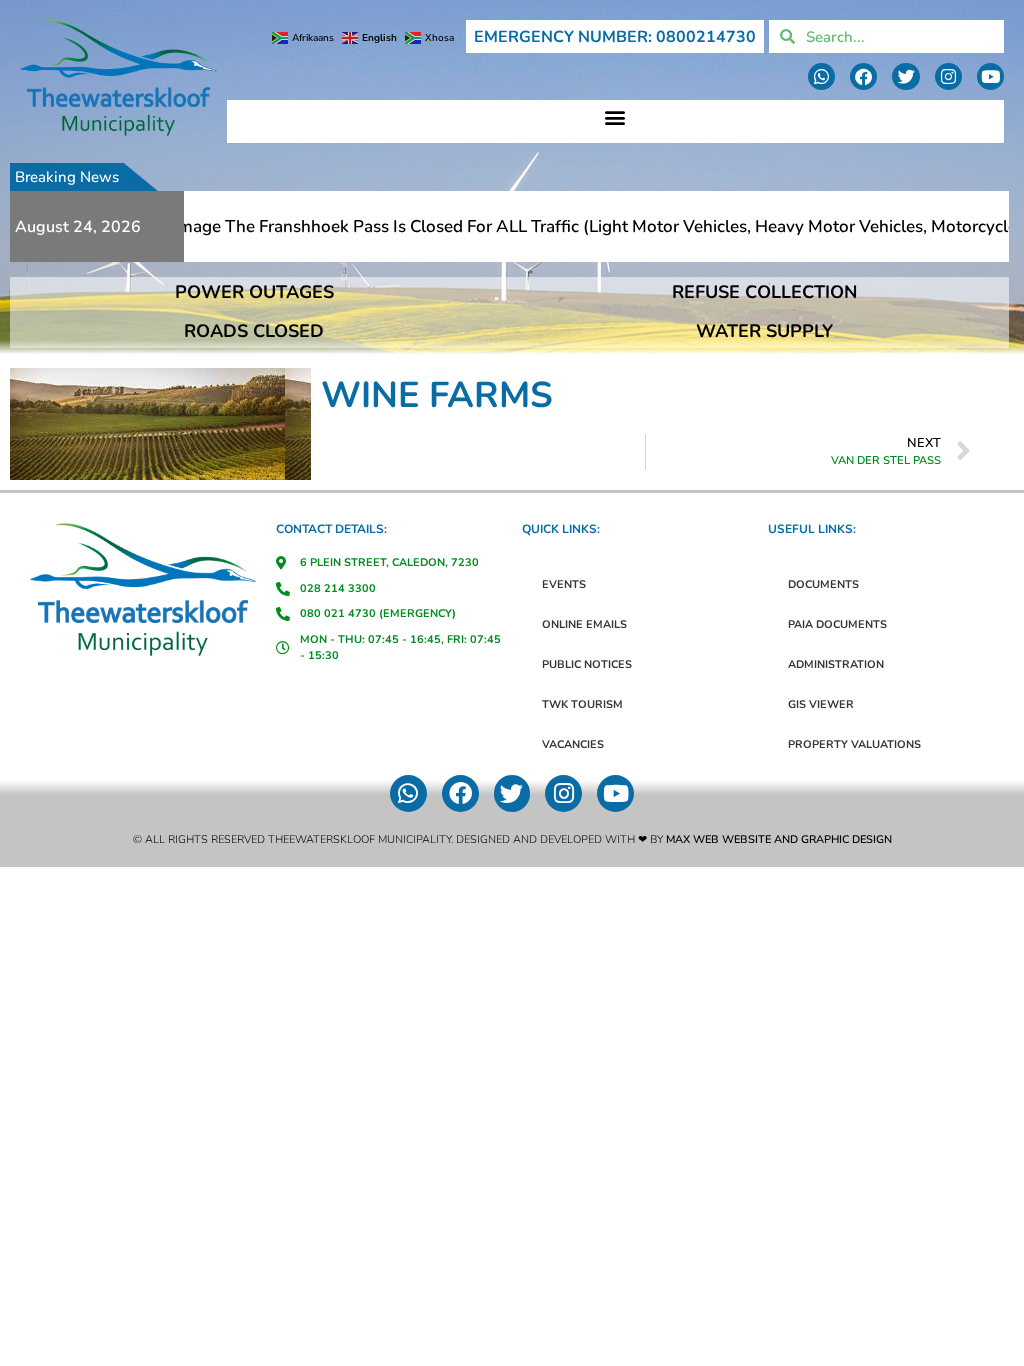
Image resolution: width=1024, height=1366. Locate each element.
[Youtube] (990, 76)
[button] (615, 116)
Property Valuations (854, 744)
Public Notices (587, 664)
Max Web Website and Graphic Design (779, 839)
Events (564, 584)
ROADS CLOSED (254, 331)
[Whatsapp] (821, 76)
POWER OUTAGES (254, 292)
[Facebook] (863, 76)
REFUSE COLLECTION (764, 292)
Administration (836, 664)
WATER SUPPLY (764, 331)
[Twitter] (905, 76)
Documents (823, 584)
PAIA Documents (837, 624)
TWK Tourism (582, 704)
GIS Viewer (821, 704)
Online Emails (584, 624)
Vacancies (573, 744)
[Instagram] (948, 76)
